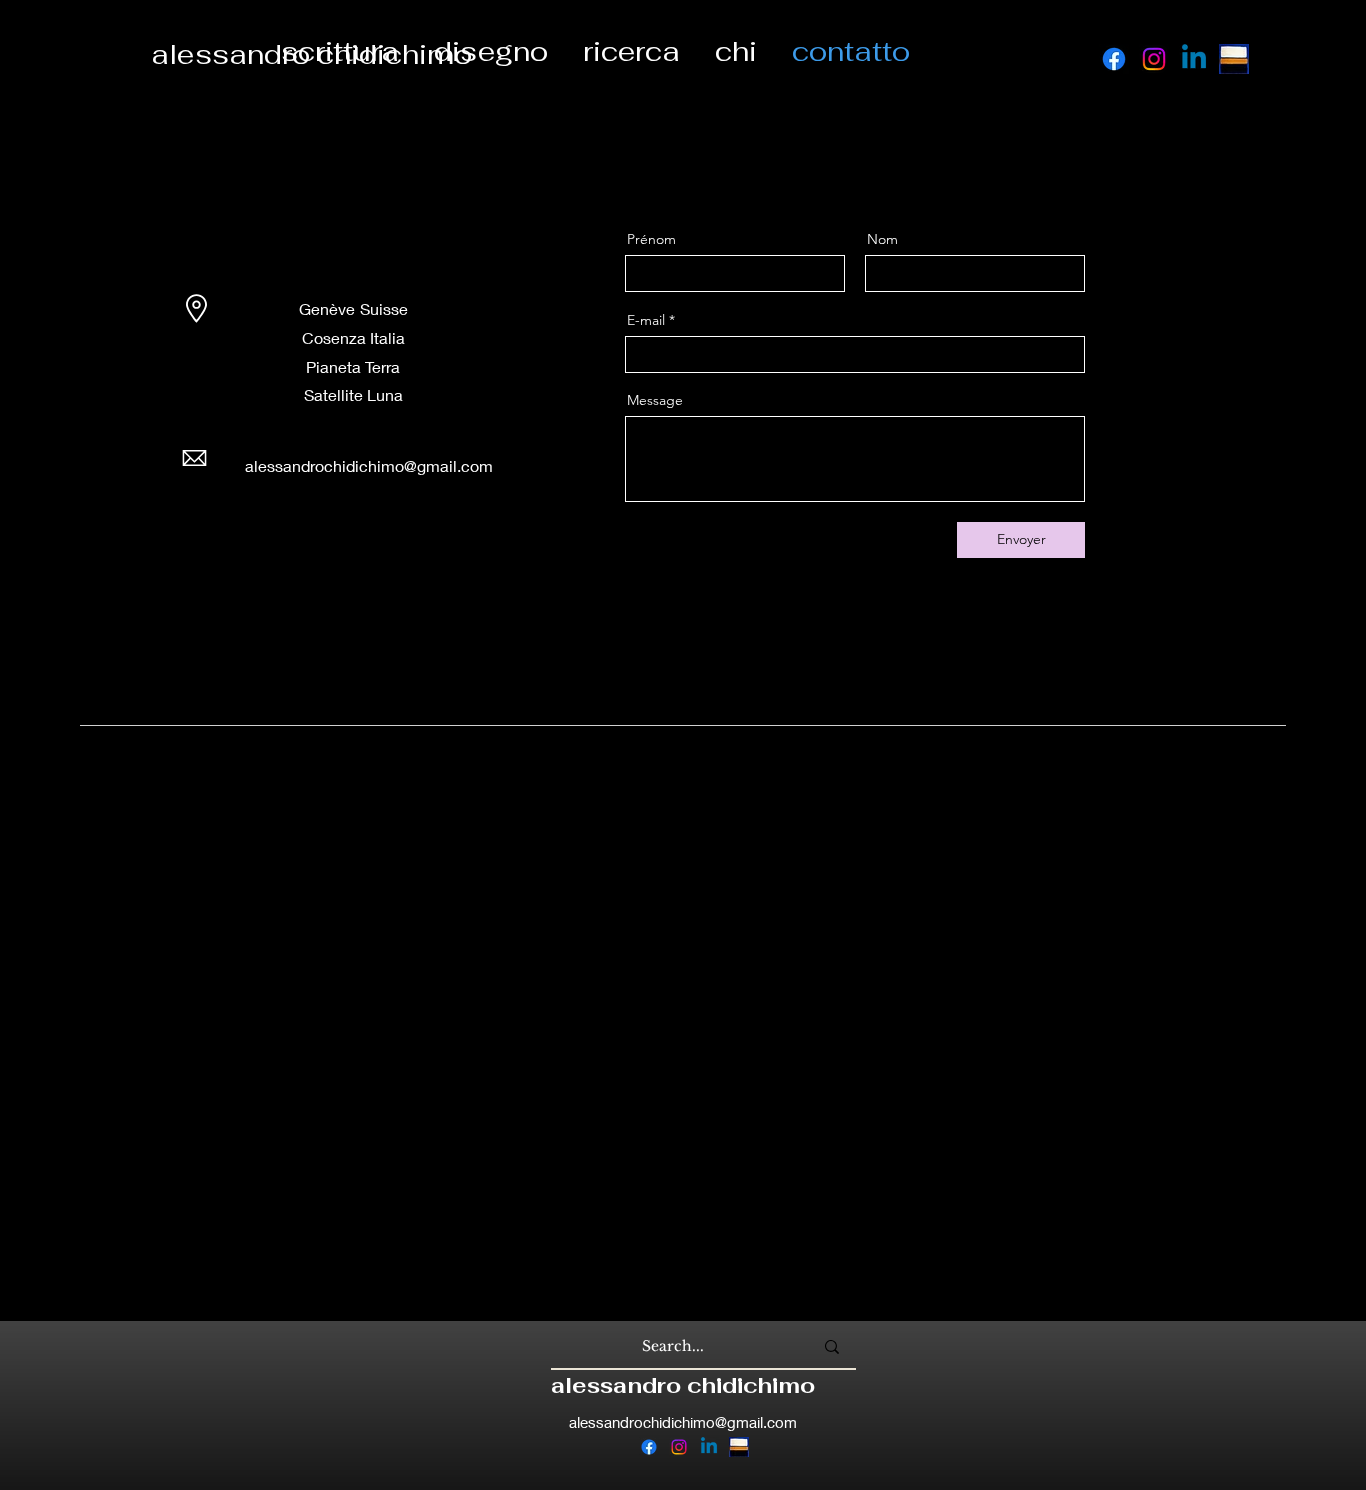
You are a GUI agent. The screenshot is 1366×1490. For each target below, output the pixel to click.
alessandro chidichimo (683, 1385)
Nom (882, 239)
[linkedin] (1194, 59)
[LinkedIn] (321, 529)
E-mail (646, 320)
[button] (490, 51)
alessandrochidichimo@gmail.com (683, 1422)
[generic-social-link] (1234, 59)
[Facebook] (1114, 59)
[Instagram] (1154, 59)
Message (655, 400)
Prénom (651, 239)
